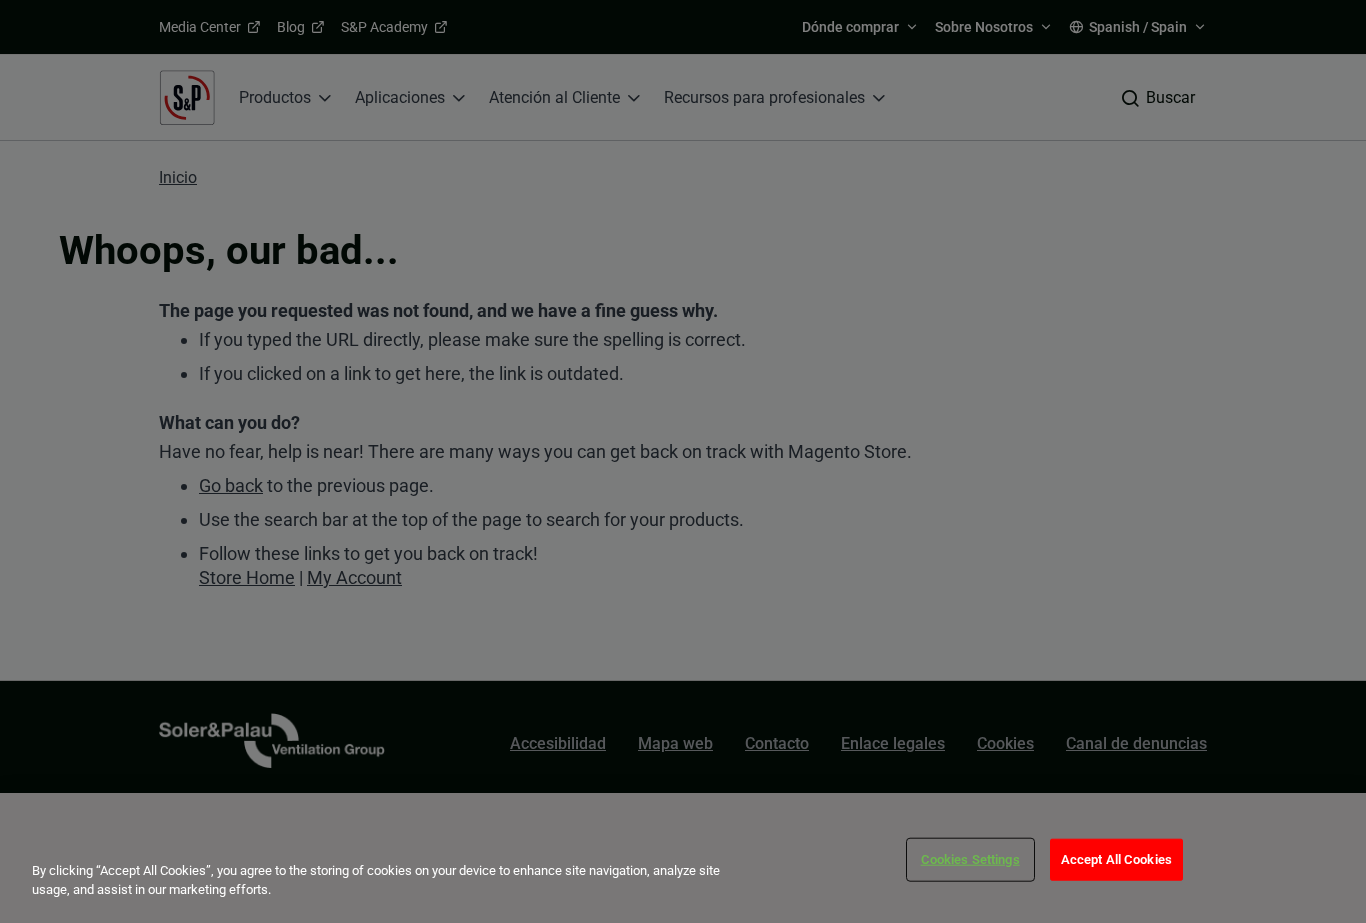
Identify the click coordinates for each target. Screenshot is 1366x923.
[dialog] (683, 858)
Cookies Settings (970, 859)
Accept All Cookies (1116, 859)
